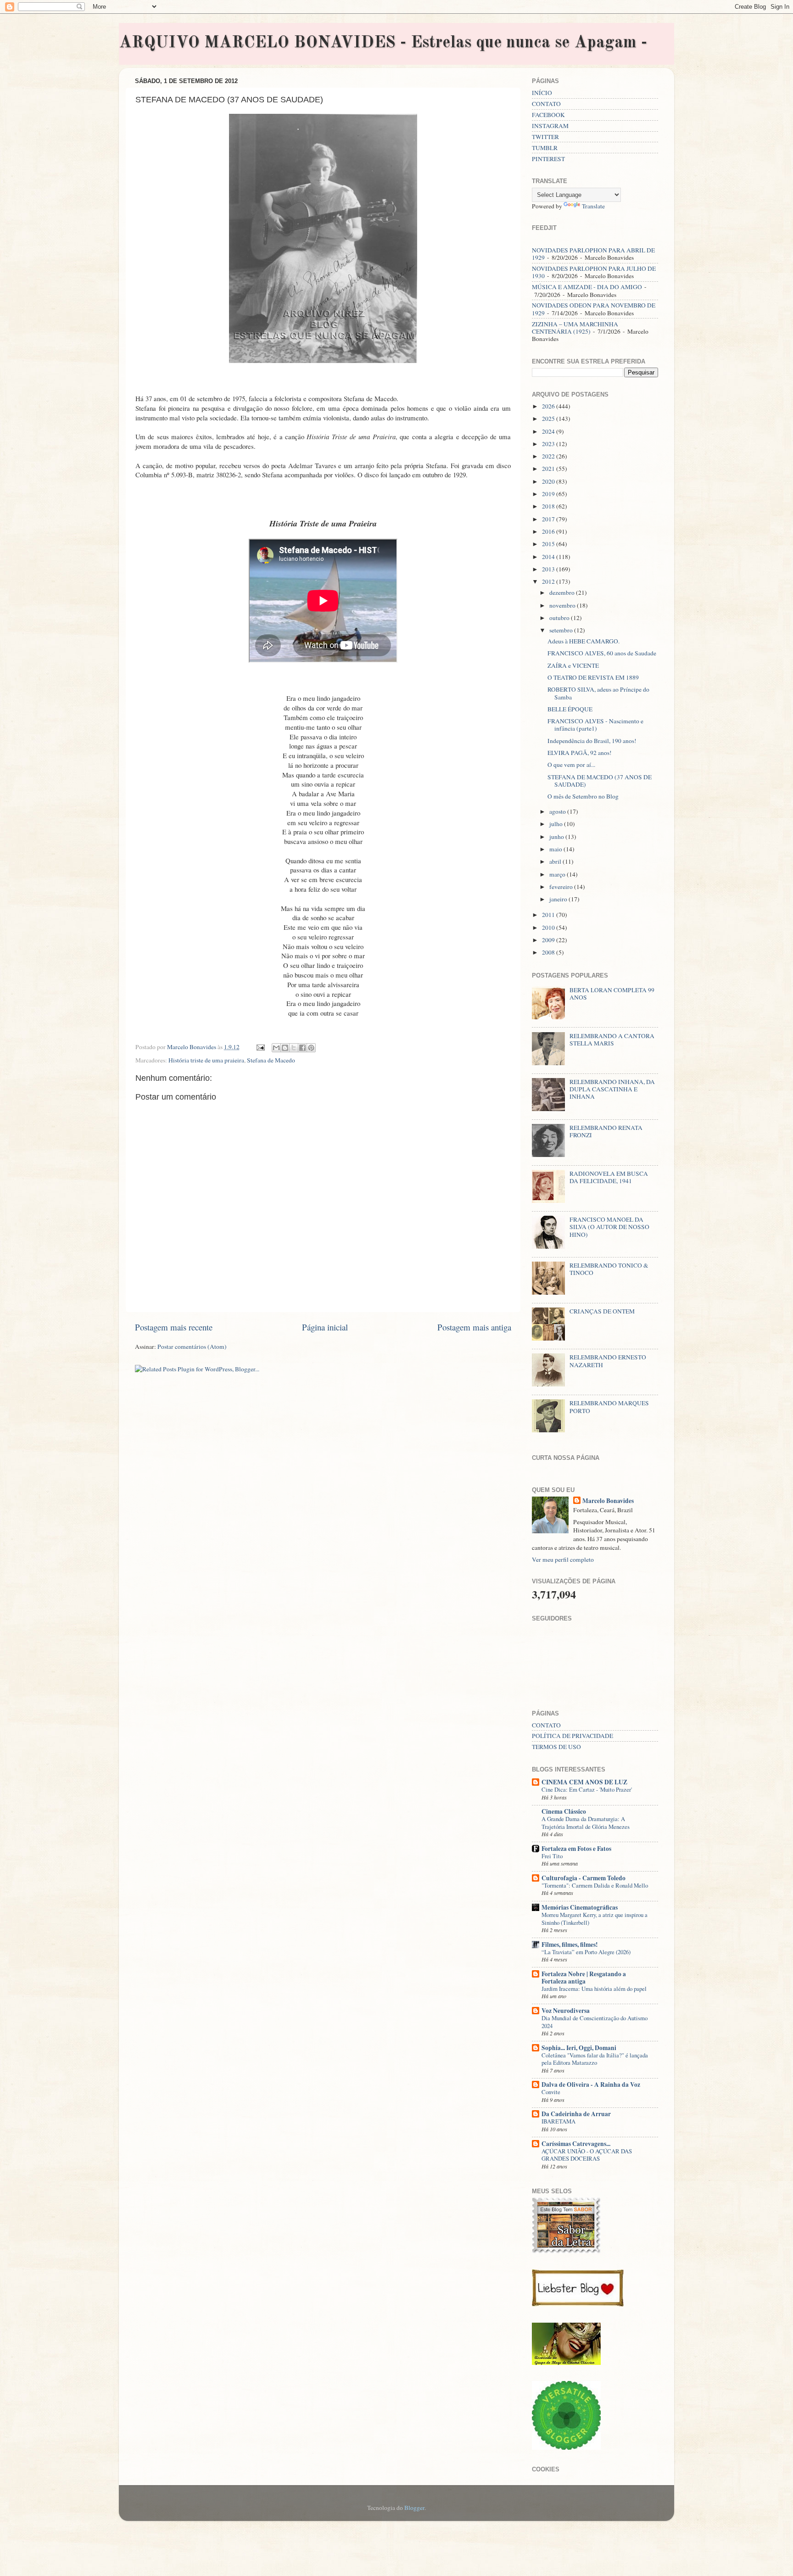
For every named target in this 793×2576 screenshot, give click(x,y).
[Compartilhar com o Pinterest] (311, 1048)
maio (556, 849)
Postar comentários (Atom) (192, 1347)
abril (556, 861)
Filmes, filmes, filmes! (570, 1945)
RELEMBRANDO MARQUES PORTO (609, 1407)
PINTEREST (548, 159)
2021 (549, 469)
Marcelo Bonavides (608, 1501)
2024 (549, 431)
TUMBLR (545, 148)
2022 (549, 456)
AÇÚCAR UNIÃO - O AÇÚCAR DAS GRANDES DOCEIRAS (587, 2155)
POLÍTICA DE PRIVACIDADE (572, 1736)
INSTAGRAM (550, 126)
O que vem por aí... (571, 765)
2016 (549, 531)
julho (557, 824)
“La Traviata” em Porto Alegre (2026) (586, 1952)
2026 (549, 406)
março (558, 874)
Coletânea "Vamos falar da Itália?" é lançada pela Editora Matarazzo (595, 2059)
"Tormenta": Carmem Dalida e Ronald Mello (595, 1885)
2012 (549, 581)
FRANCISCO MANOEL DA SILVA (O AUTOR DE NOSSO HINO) (609, 1227)
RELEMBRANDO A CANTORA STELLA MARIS (612, 1039)
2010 (549, 928)
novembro (563, 605)
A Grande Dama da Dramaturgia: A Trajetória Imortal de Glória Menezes (586, 1823)
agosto (558, 811)
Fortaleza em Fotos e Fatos (576, 1849)
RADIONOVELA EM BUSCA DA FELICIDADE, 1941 (609, 1177)
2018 (549, 506)
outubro (560, 618)
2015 (549, 544)
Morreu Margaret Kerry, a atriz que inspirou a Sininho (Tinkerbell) (595, 1919)
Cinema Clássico (564, 1811)
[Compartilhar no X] (294, 1048)
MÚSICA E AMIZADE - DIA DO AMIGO (587, 287)
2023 (549, 444)
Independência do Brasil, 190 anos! (592, 741)
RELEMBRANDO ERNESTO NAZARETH (608, 1361)
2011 (549, 915)
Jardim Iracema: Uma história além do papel (594, 1989)
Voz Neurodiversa (566, 2011)
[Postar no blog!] (285, 1048)
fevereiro (562, 887)
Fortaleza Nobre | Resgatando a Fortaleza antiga (584, 1978)
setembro (562, 630)
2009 (549, 940)
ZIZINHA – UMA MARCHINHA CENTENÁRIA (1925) (575, 328)
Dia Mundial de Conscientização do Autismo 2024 (595, 2022)
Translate (593, 206)
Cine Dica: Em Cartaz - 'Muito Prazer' (587, 1789)
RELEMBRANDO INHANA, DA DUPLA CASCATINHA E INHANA (612, 1089)
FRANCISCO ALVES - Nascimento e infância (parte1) (595, 725)
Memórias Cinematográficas (580, 1907)
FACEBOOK (548, 115)
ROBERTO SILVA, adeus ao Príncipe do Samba (598, 693)
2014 (549, 557)
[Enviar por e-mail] (276, 1048)
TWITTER (545, 137)
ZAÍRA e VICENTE (573, 665)
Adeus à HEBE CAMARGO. (584, 641)
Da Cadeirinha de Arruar (576, 2114)
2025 (549, 419)
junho (557, 837)
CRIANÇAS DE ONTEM (602, 1311)
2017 (549, 519)
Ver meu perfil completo (563, 1559)
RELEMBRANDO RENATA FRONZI (606, 1131)
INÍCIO (542, 93)
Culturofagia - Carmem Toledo (584, 1878)
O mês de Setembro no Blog (583, 796)
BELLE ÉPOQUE (570, 709)
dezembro (563, 592)
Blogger (414, 2508)
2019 (549, 494)
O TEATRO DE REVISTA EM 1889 (593, 677)
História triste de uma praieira (206, 1060)
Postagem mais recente (174, 1327)
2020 (549, 481)
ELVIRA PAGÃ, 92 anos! (580, 753)
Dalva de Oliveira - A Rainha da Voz (591, 2084)
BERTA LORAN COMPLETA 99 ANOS (612, 994)
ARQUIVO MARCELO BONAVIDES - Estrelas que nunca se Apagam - (383, 43)
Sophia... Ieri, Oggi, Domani (579, 2048)
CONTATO (546, 104)
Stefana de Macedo (271, 1060)
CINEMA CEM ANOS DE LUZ (584, 1782)
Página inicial (325, 1327)
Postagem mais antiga (474, 1327)
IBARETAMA (558, 2121)
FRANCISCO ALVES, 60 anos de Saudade (602, 653)
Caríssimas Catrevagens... (576, 2144)
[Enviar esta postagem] (260, 1047)
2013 (549, 569)
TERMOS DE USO (556, 1747)
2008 (549, 952)
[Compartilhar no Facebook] (302, 1048)
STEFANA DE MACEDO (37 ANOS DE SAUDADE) (600, 781)
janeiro (559, 899)
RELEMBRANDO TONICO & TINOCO (609, 1269)
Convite (551, 2092)
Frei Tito (552, 1856)
